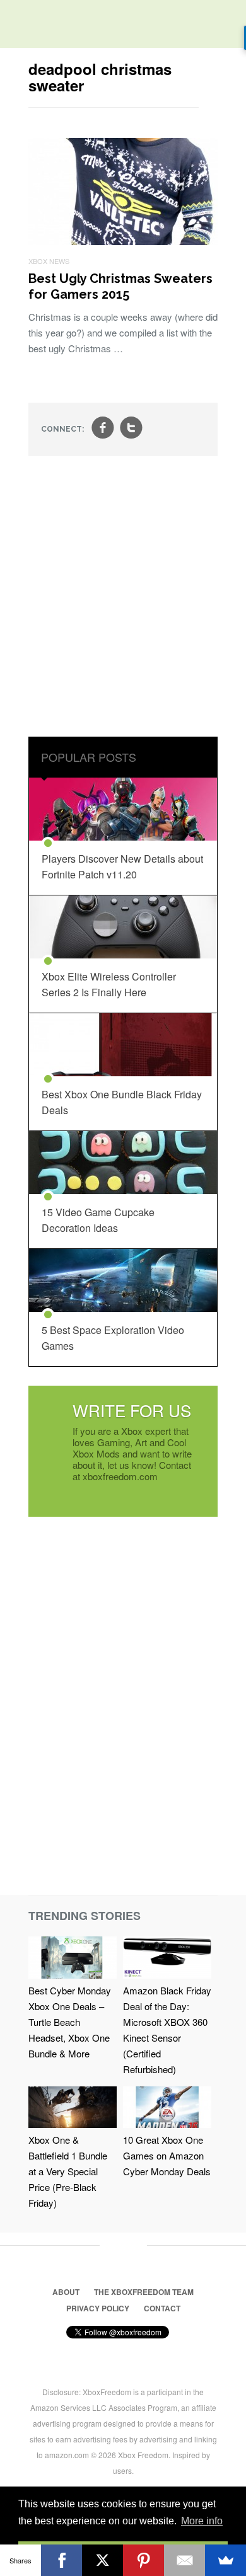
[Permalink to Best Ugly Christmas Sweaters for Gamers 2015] (123, 241)
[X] (102, 2560)
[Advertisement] (123, 598)
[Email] (184, 2560)
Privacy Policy (98, 2308)
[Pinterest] (143, 2560)
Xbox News (49, 261)
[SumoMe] (225, 2560)
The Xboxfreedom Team (144, 2292)
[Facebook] (61, 2560)
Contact (162, 2308)
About (66, 2292)
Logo (19, 25)
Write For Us (132, 1410)
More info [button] (202, 2521)
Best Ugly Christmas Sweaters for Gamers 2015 (120, 286)
